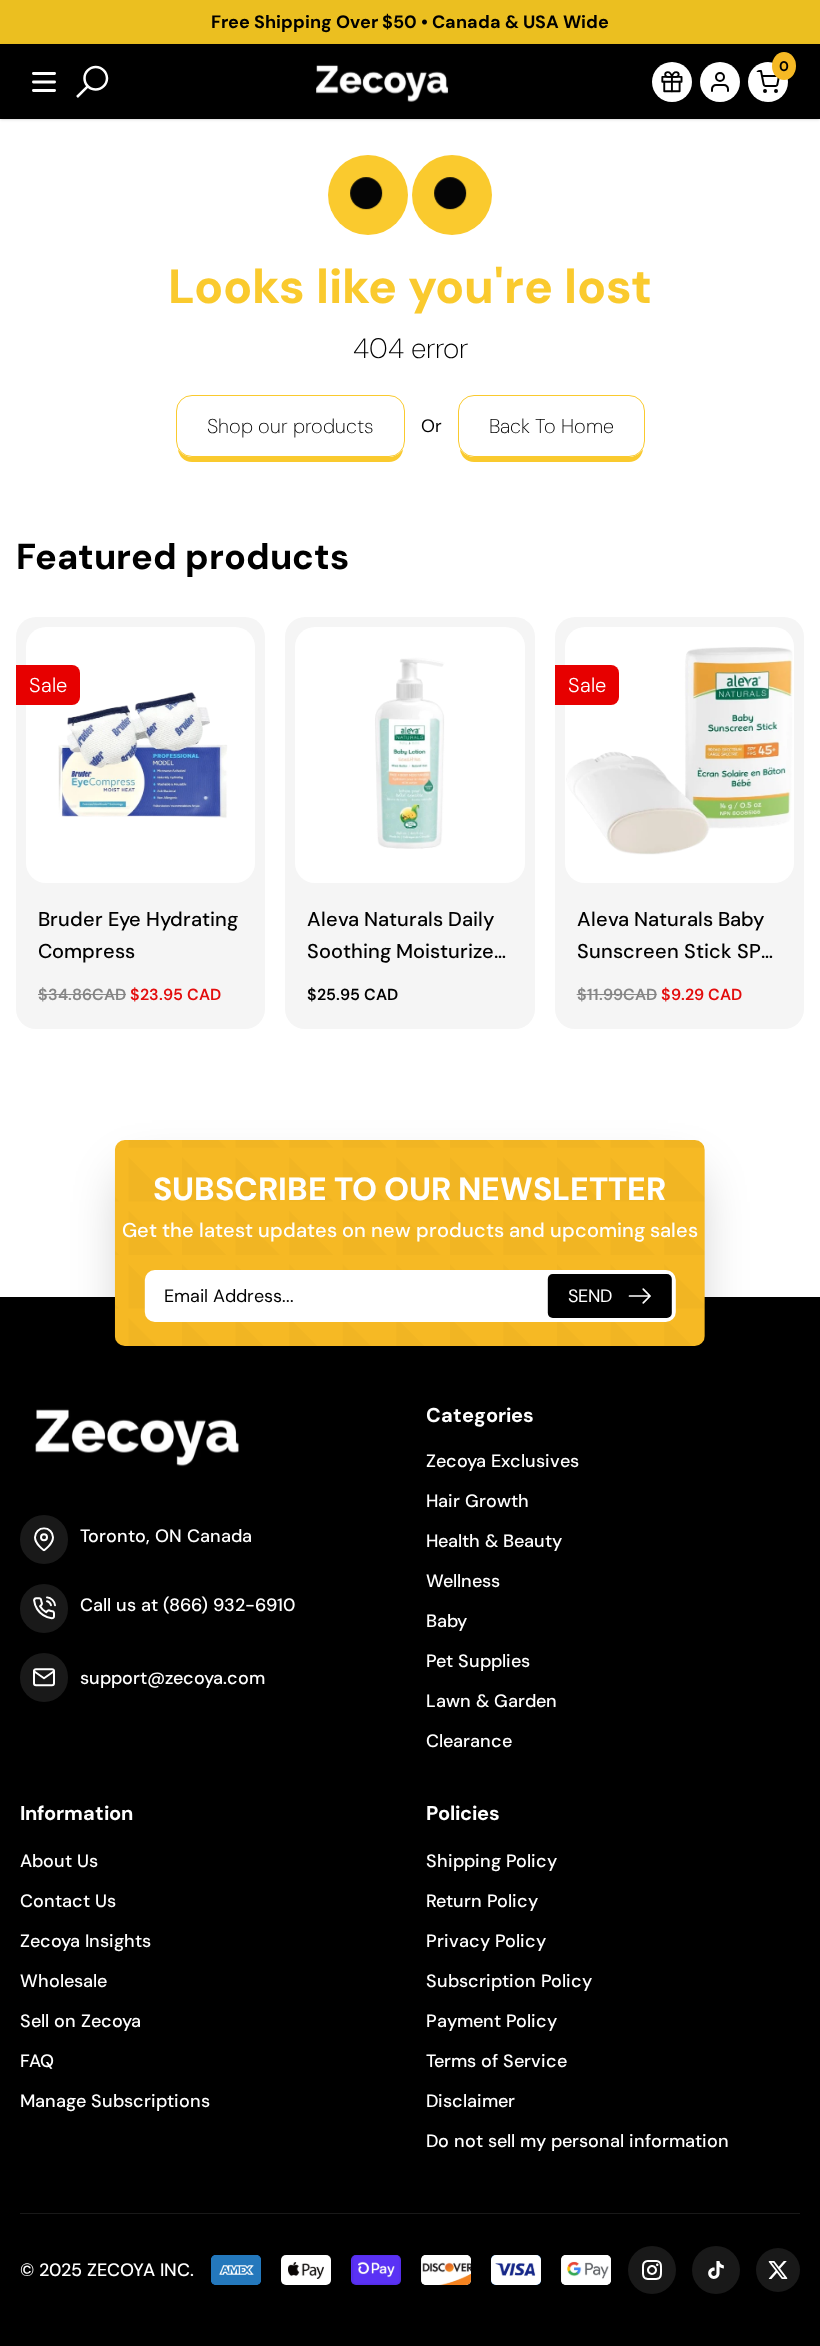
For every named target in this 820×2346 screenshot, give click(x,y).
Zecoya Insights (85, 1941)
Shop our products (290, 426)
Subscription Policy (509, 1981)
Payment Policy (491, 2021)
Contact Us (68, 1901)
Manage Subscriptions (115, 2101)
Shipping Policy (491, 1861)
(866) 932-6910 (229, 1605)
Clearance (469, 1741)
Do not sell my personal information (577, 2141)
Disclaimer (470, 2101)
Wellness (463, 1581)
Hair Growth (477, 1501)
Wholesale (63, 1981)
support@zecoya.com (172, 1678)
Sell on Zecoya (80, 2021)
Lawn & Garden (491, 1701)
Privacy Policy (486, 1941)
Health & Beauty (494, 1541)
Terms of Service (496, 2061)
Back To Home (551, 426)
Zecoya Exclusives (502, 1461)
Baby (446, 1621)
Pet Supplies (478, 1661)
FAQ (37, 2061)
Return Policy (482, 1901)
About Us (59, 1861)
